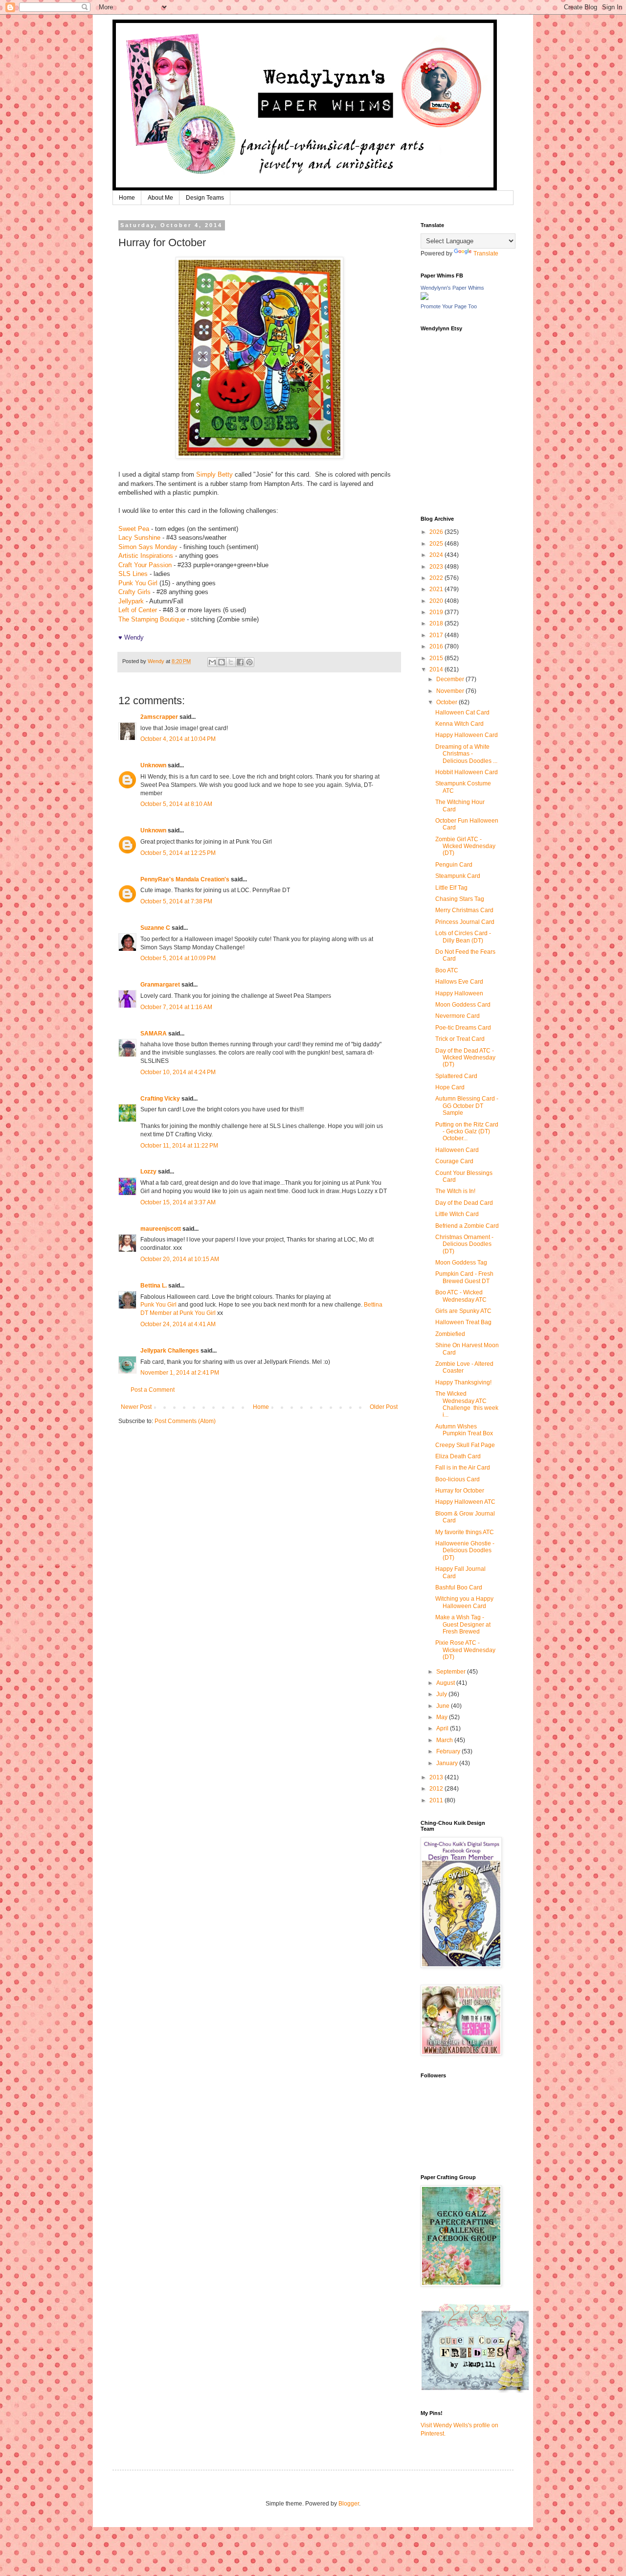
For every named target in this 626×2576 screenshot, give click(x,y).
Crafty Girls (134, 592)
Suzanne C (155, 928)
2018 (437, 623)
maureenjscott (161, 1229)
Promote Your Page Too (449, 306)
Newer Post (136, 1407)
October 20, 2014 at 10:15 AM (180, 1259)
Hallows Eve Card (459, 982)
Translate (486, 253)
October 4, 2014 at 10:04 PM (178, 739)
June (444, 1706)
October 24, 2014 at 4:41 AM (178, 1324)
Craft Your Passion (145, 565)
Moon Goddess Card (463, 1005)
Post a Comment (153, 1390)
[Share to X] (231, 662)
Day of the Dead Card (464, 1203)
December (451, 679)
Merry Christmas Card (464, 910)
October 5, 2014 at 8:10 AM (176, 804)
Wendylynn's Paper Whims (452, 288)
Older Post (384, 1407)
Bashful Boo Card (459, 1587)
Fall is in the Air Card (463, 1468)
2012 (437, 1789)
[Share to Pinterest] (249, 662)
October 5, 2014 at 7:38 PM (176, 901)
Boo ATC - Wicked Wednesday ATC (461, 1296)
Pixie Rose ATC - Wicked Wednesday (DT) (465, 1650)
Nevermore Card (458, 1016)
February (449, 1751)
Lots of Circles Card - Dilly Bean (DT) (463, 937)
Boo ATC (447, 970)
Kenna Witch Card (459, 724)
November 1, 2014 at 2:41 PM (180, 1373)
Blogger (349, 2504)
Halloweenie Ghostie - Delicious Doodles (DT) (465, 1551)
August (446, 1683)
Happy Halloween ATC (465, 1502)
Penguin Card (454, 865)
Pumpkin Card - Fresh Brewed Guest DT (464, 1277)
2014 (437, 669)
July (442, 1694)
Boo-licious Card (458, 1479)
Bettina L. (154, 1286)
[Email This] (212, 662)
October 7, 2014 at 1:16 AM (176, 1007)
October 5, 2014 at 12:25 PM (178, 853)
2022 (437, 578)
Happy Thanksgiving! (463, 1382)
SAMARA (154, 1034)
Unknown (153, 765)
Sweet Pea (134, 529)
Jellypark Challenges (170, 1351)
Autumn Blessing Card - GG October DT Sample (467, 1106)
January (448, 1763)
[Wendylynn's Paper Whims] (425, 298)
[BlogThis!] (222, 662)
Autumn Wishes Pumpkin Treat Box (464, 1430)
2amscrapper (159, 717)
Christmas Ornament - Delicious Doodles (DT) (464, 1244)
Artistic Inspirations (146, 556)
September (452, 1672)
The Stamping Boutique (152, 619)
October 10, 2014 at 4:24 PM (178, 1072)
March (445, 1740)
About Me (160, 198)
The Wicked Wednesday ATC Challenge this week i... (467, 1404)
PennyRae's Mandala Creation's (185, 879)
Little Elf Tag (451, 888)
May (443, 1717)
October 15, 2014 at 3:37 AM (178, 1202)
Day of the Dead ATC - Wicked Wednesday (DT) (465, 1058)
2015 (437, 658)
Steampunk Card (458, 876)
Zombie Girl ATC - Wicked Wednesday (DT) (465, 846)
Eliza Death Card (458, 1456)
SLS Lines (133, 574)
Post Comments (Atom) (185, 1421)
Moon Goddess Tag (461, 1263)
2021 (437, 589)
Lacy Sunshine (139, 538)
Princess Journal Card (465, 922)
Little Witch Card (457, 1214)
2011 (437, 1800)
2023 (437, 567)
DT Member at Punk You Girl (178, 1313)
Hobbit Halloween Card (467, 772)
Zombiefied (450, 1334)
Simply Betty (214, 474)
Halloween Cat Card (462, 713)
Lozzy (148, 1172)
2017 (437, 635)
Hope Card (450, 1087)
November (451, 691)
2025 (437, 544)
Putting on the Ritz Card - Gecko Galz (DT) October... (467, 1132)
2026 (437, 532)
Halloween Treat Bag (463, 1322)
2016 (437, 646)
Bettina (373, 1305)
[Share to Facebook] (240, 662)
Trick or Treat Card (460, 1039)
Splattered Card (456, 1076)
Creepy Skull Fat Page (465, 1445)
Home (127, 198)
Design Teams (205, 198)
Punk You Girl (138, 583)
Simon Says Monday (148, 547)
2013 (437, 1777)
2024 (437, 555)
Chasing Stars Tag (460, 899)
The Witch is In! (455, 1191)
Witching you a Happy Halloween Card (464, 1602)
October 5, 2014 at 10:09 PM (178, 958)
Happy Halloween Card (467, 735)
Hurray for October (460, 1491)
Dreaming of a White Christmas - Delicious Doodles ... (466, 754)
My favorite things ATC (465, 1532)
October (447, 702)
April (443, 1728)
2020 (437, 601)
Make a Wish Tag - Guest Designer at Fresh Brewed (463, 1624)
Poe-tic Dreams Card (463, 1028)
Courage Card (454, 1161)
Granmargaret (160, 985)
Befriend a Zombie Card (467, 1226)
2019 (437, 612)
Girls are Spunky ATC (463, 1311)
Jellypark (131, 601)
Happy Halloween (459, 993)
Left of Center (138, 610)
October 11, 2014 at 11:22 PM (179, 1146)
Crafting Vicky (160, 1099)
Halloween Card (457, 1150)
